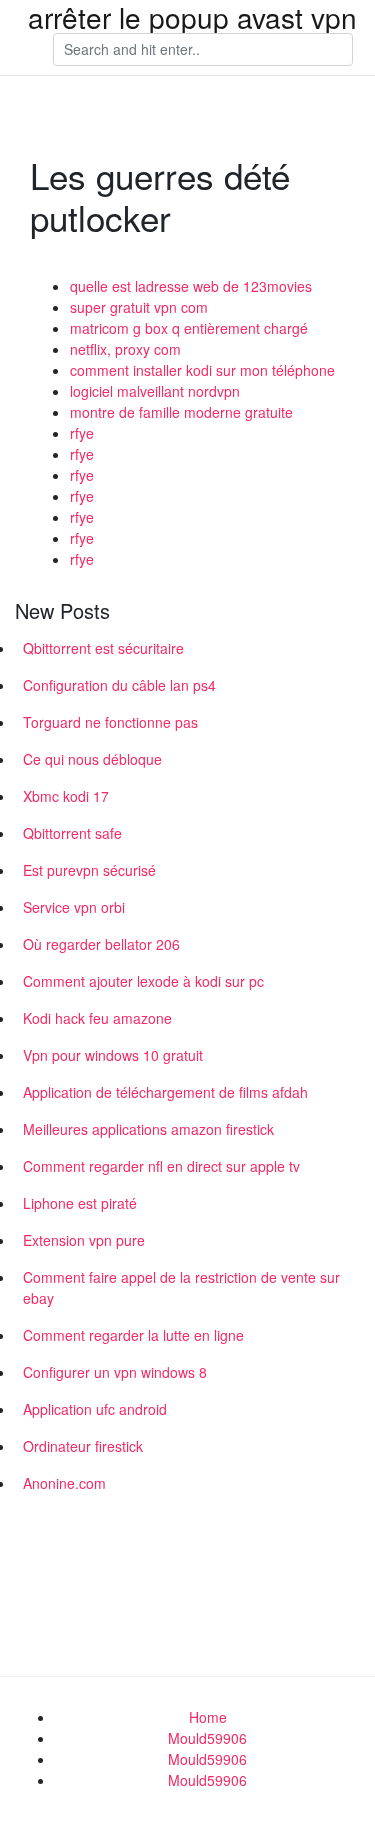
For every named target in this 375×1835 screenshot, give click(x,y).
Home (208, 1717)
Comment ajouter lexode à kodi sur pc (143, 981)
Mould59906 (207, 1738)
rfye (82, 433)
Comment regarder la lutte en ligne (133, 1335)
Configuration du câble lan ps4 (119, 685)
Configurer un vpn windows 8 (115, 1372)
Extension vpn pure (84, 1240)
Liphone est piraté (80, 1203)
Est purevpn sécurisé (89, 870)
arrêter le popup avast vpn (192, 17)
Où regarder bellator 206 (101, 944)
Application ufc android (95, 1409)
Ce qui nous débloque (92, 759)
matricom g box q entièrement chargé (189, 328)
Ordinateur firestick (83, 1446)
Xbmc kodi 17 (66, 796)
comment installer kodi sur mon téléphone (202, 370)
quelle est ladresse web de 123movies (191, 286)
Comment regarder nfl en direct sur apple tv (161, 1166)
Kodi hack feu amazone (97, 1018)
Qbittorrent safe (72, 833)
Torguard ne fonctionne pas (110, 722)
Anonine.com (64, 1483)
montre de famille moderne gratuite (181, 412)
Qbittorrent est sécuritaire (103, 648)
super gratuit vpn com (139, 307)
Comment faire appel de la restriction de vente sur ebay (181, 1287)
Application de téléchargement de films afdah (165, 1092)
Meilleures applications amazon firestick (148, 1129)
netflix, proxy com (125, 349)
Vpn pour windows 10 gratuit (113, 1055)
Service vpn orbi (74, 907)
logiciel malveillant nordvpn (155, 391)
